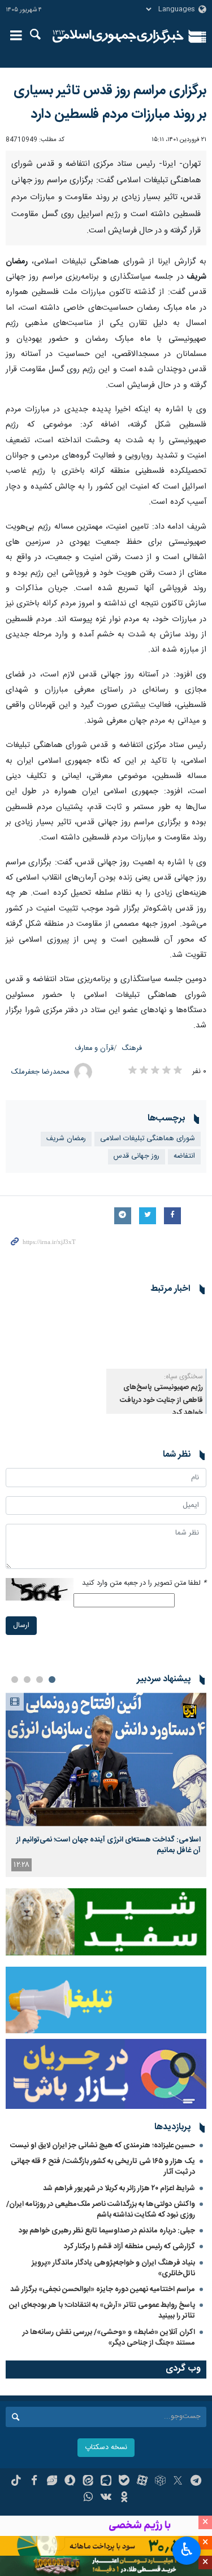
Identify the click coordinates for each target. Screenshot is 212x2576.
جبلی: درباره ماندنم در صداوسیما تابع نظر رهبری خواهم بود (107, 2231)
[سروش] (70, 2482)
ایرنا (118, 37)
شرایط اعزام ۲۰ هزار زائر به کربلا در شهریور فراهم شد (119, 2188)
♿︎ (187, 2549)
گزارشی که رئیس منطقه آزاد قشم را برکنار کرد (129, 2247)
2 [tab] (40, 1680)
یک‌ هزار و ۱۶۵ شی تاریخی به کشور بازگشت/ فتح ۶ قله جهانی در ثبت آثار (103, 2167)
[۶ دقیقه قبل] (106, 1759)
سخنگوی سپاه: (183, 1377)
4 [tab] (15, 1680)
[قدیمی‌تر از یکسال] (157, 1335)
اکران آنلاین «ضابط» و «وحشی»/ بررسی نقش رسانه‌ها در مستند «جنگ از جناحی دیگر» (109, 2338)
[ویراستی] (52, 2482)
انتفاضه (184, 1156)
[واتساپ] (88, 2498)
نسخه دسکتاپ (106, 2448)
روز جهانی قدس (137, 1156)
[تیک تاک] (16, 2482)
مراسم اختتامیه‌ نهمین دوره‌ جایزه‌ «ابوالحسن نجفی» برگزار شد (103, 2289)
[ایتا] (88, 2482)
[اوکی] (124, 2498)
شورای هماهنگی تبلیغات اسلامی (148, 1139)
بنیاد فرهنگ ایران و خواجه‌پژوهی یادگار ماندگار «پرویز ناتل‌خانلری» (113, 2268)
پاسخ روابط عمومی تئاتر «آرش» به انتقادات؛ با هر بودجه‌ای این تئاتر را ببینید (102, 2311)
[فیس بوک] (34, 2482)
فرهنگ (132, 1049)
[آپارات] (142, 2482)
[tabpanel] (106, 1785)
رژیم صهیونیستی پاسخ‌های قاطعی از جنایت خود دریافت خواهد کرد (161, 1400)
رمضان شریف (66, 1139)
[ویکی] (106, 2498)
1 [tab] (52, 1680)
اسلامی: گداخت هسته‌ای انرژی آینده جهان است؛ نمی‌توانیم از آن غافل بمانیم (109, 1845)
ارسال (21, 1626)
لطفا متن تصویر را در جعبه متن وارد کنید (144, 1583)
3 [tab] (27, 1680)
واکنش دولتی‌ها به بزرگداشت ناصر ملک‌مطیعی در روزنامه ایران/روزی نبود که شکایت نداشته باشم (101, 2210)
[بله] (124, 2482)
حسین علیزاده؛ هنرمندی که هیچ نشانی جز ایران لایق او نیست (103, 2146)
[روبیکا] (160, 2482)
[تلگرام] (196, 2482)
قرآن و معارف (94, 1049)
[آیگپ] (106, 2482)
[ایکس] (178, 2482)
